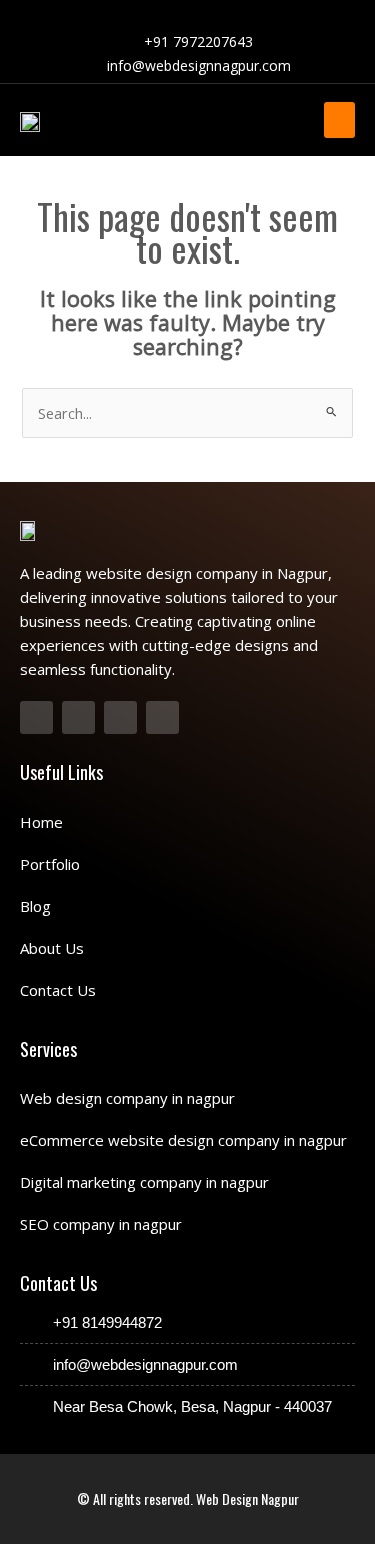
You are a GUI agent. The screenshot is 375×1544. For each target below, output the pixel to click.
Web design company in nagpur (127, 1098)
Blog (35, 906)
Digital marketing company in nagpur (144, 1182)
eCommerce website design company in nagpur (183, 1140)
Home (41, 822)
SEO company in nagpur (101, 1224)
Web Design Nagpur (247, 1498)
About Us (52, 948)
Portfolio (50, 864)
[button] (339, 120)
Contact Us (58, 990)
